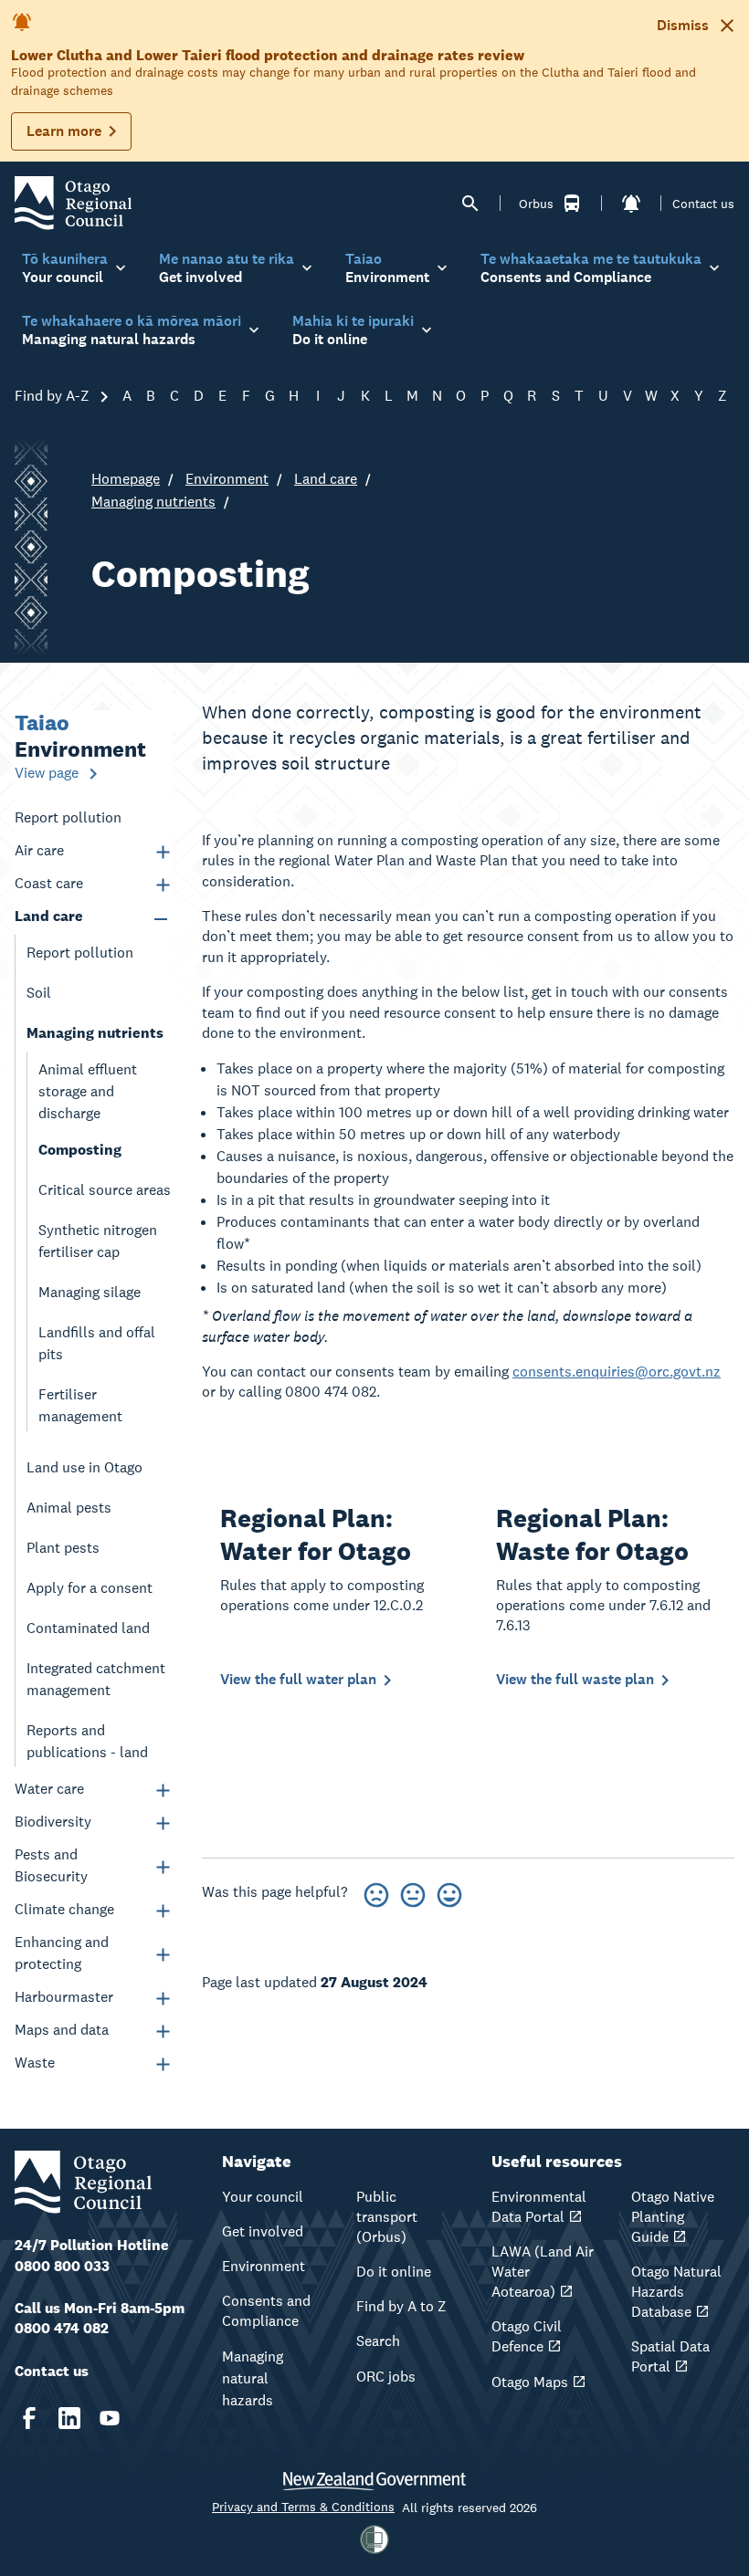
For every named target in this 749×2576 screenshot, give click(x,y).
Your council (263, 2197)
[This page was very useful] (449, 1892)
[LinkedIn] (69, 2418)
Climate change (64, 1909)
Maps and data (62, 2030)
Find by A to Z (401, 2306)
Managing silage (90, 1292)
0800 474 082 (62, 2328)
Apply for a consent (90, 1588)
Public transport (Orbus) (387, 2217)
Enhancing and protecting (62, 1953)
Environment (227, 479)
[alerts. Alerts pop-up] (631, 204)
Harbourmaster (64, 1997)
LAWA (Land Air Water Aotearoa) (543, 2272)
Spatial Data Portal (670, 2356)
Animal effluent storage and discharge (88, 1091)
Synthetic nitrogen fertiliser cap (98, 1241)
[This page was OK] (413, 1892)
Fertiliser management (80, 1405)
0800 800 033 (62, 2266)
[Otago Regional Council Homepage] (73, 202)
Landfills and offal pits (97, 1343)
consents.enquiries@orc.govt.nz (617, 1372)
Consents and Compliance (266, 2311)
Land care (326, 479)
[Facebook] (29, 2418)
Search (378, 2341)
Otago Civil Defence (527, 2336)
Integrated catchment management (96, 1679)
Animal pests (69, 1508)
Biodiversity (53, 1822)
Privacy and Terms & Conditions (303, 2507)
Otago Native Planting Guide (673, 2217)
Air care (39, 850)
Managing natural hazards (253, 2378)
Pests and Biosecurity (51, 1865)
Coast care (49, 883)
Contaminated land (88, 1628)
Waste (35, 2063)
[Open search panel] (470, 204)
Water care (49, 1789)
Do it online (394, 2272)
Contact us (703, 204)
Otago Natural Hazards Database (676, 2292)
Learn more (64, 131)
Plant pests (63, 1548)
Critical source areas (105, 1190)
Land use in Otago (84, 1467)
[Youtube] (110, 2418)
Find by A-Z (54, 396)
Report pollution (68, 817)
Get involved (263, 2231)
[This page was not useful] (376, 1892)
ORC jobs (386, 2377)
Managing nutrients (153, 502)
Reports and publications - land (87, 1741)
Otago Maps (530, 2382)
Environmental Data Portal (539, 2207)
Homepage (126, 479)
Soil (39, 993)
